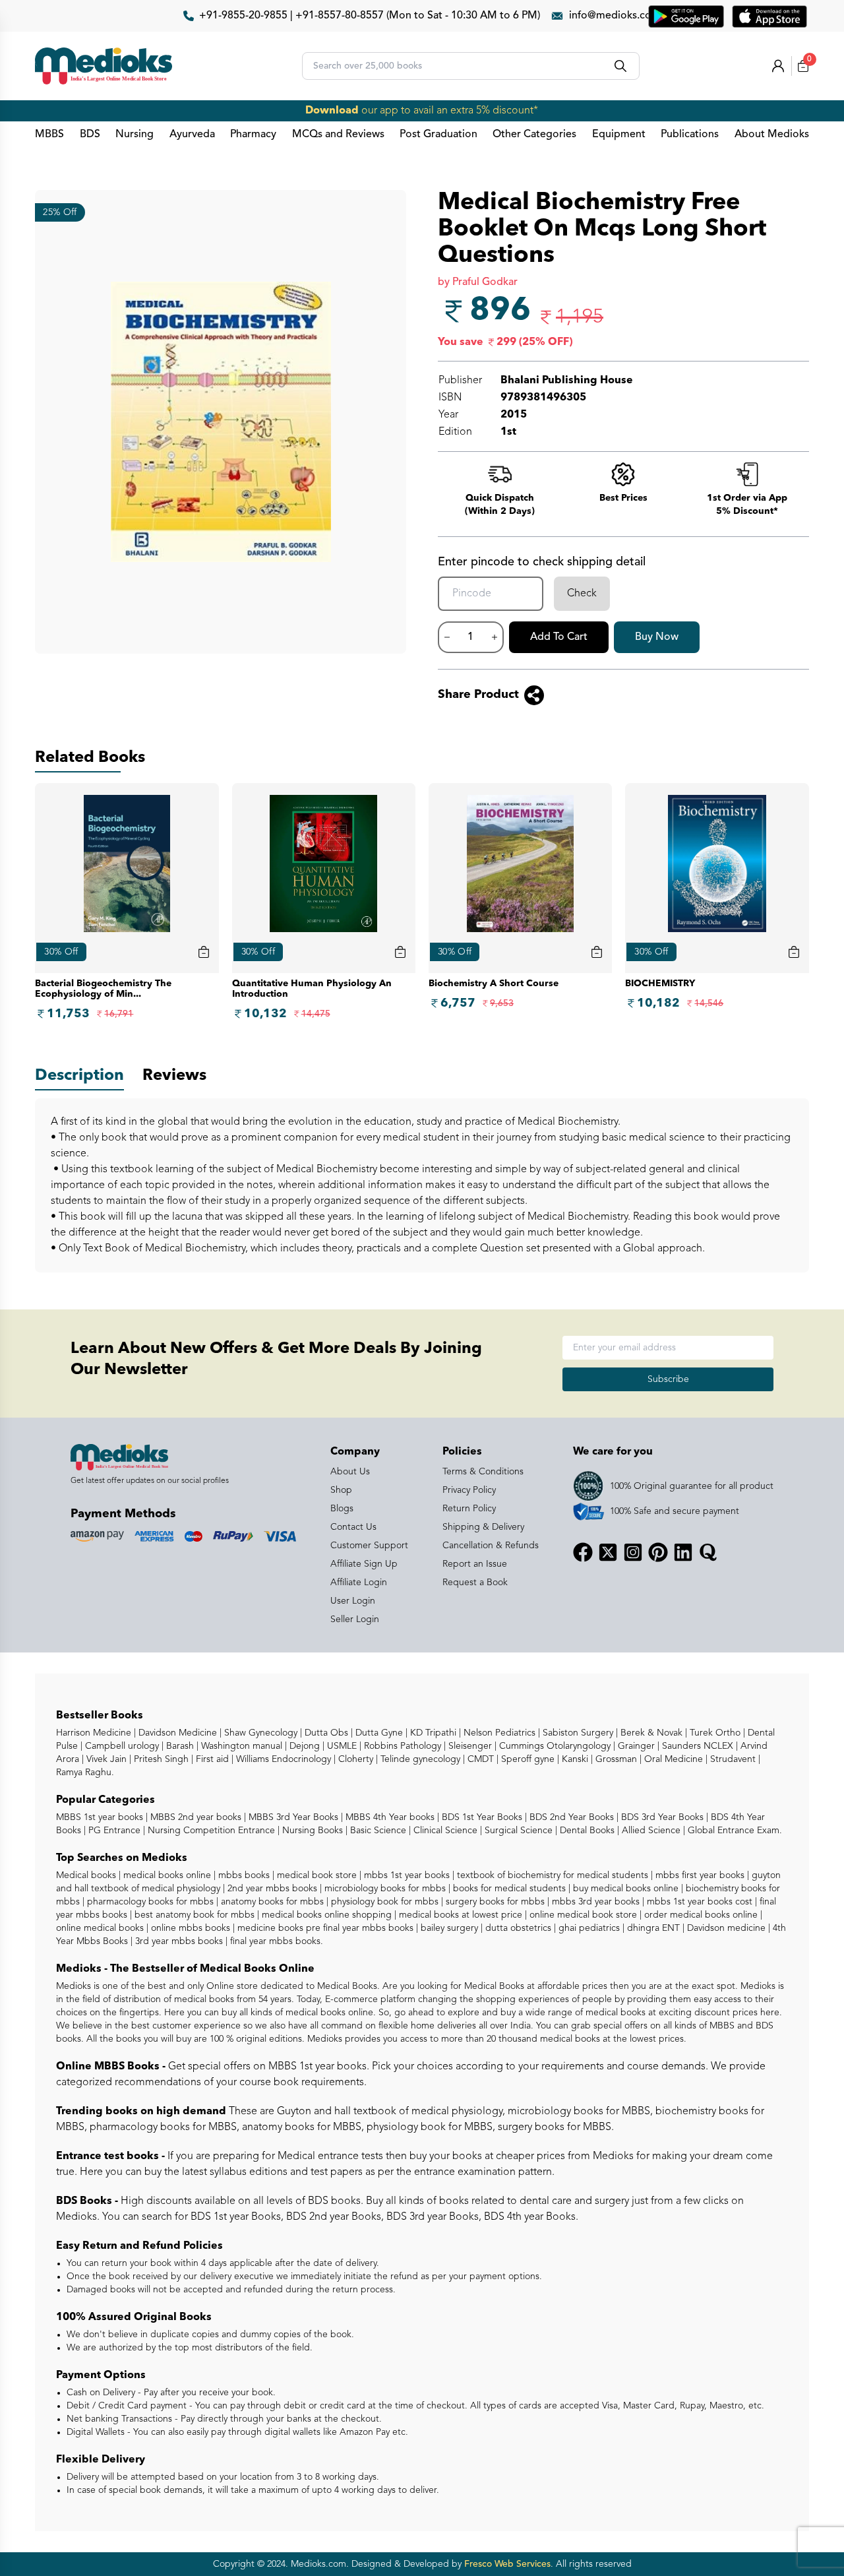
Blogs (342, 1509)
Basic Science (377, 1831)
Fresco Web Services (507, 2564)
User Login (353, 1601)
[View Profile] (778, 66)
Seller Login (355, 1619)
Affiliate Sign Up (364, 1564)
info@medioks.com (615, 16)
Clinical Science (444, 1831)
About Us (350, 1472)
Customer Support (369, 1546)
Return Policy (469, 1509)
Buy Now (657, 637)
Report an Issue (475, 1564)
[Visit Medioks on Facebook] (583, 1552)
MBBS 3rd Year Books (292, 1817)
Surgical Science (517, 1831)
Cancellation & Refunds (491, 1546)
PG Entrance (113, 1831)
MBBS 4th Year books (389, 1817)
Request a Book (475, 1583)
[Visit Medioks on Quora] (708, 1552)
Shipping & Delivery (483, 1527)
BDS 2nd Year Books (570, 1817)
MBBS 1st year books (101, 1817)
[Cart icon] (204, 952)
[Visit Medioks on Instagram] (633, 1552)
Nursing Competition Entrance (210, 1831)
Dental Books (586, 1831)
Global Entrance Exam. (734, 1831)
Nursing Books (311, 1831)
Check (582, 594)
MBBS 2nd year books (195, 1817)
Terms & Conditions (483, 1472)
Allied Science (650, 1831)
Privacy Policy (469, 1490)
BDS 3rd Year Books (661, 1817)
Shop (341, 1490)
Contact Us (353, 1527)
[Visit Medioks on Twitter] (608, 1552)
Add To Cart (559, 637)
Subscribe (668, 1379)
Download (332, 111)
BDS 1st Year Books (481, 1817)
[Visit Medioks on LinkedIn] (683, 1552)
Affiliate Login (359, 1583)
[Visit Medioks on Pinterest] (658, 1552)
